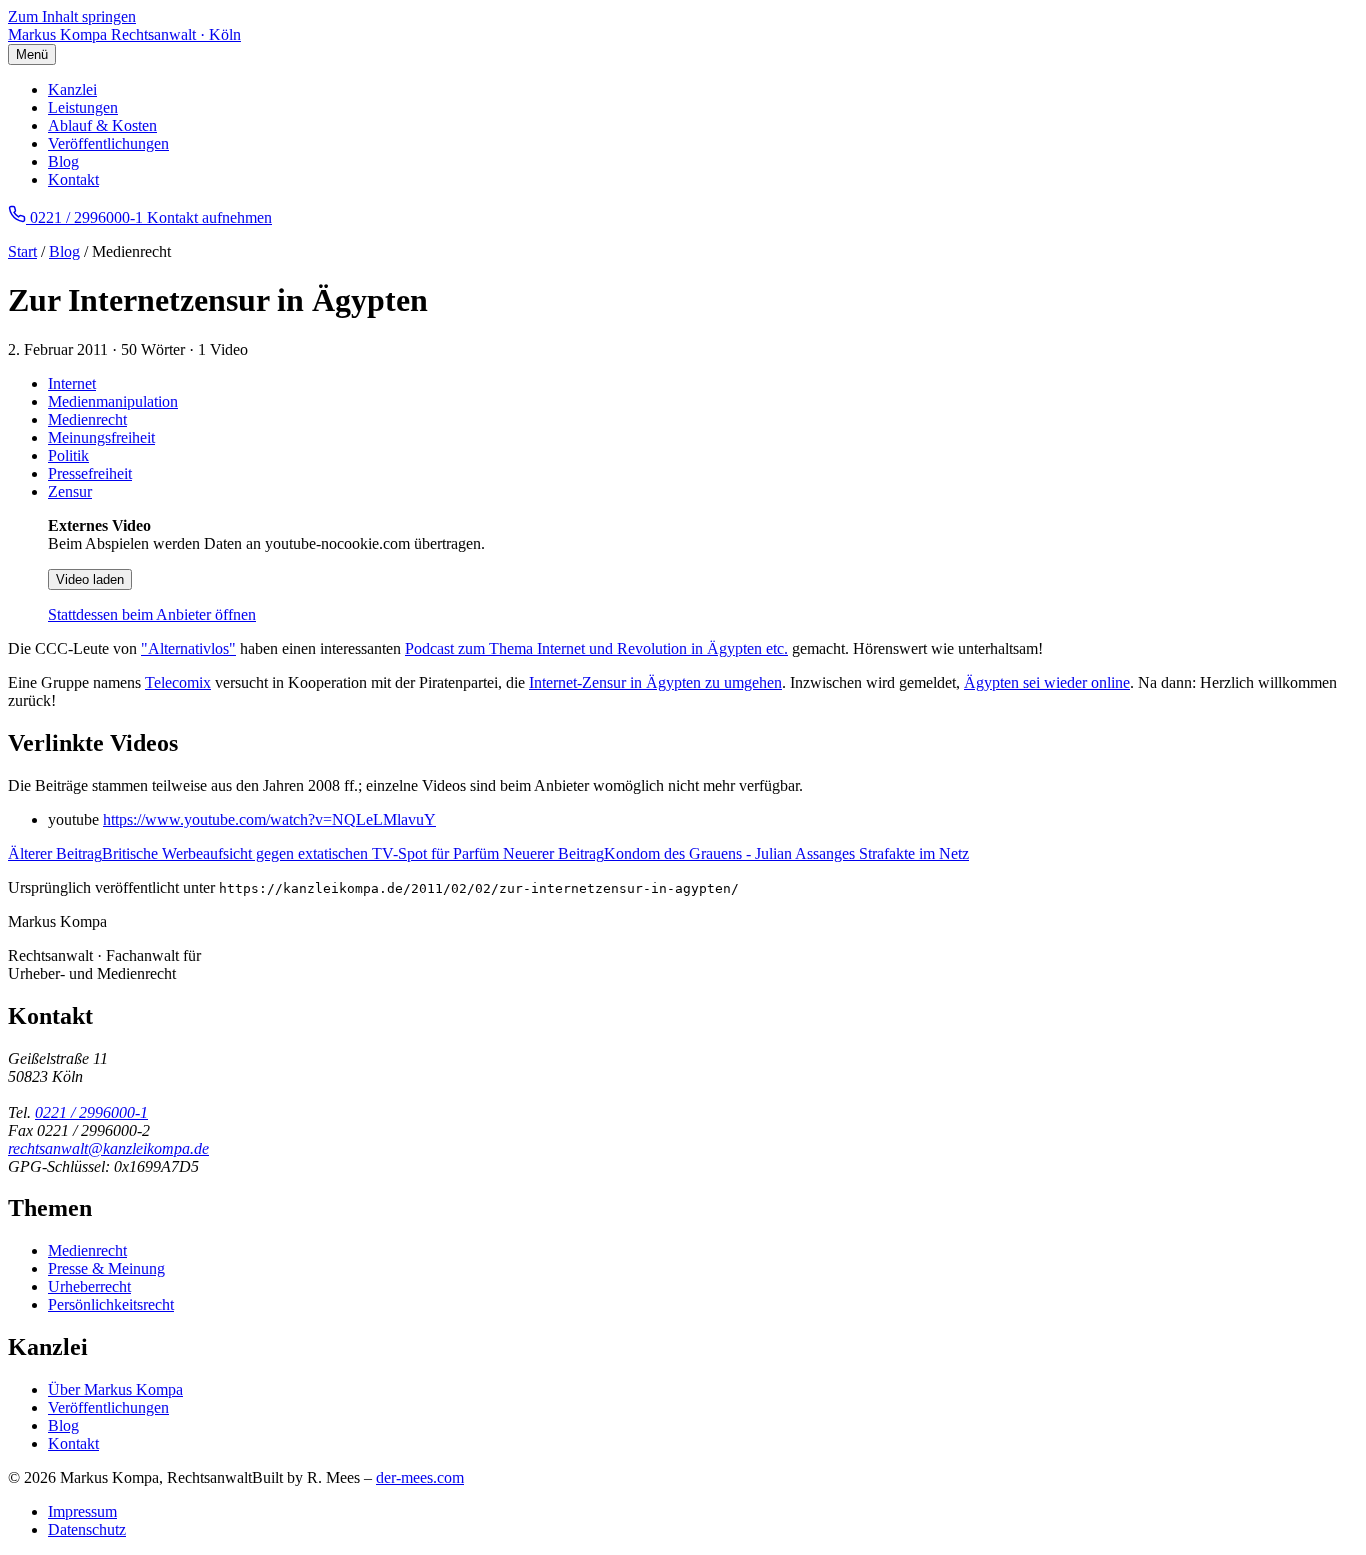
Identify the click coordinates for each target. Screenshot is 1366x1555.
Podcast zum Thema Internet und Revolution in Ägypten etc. (596, 648)
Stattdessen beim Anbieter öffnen (152, 614)
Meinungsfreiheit (101, 437)
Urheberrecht (89, 1286)
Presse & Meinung (106, 1268)
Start (22, 251)
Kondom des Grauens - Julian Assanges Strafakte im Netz (736, 853)
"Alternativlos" (188, 648)
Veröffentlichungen (108, 143)
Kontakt (73, 179)
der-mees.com (420, 1477)
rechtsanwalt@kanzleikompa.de (108, 1148)
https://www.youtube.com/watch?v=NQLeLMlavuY (269, 819)
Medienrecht (87, 419)
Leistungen (83, 107)
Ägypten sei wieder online (1047, 682)
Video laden (90, 579)
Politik (68, 455)
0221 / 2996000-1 (91, 1112)
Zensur (70, 491)
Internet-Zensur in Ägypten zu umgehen (655, 682)
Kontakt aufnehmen (209, 217)
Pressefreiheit (90, 473)
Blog (63, 161)
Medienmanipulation (113, 401)
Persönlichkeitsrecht (111, 1304)
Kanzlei (72, 89)
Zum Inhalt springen (72, 16)
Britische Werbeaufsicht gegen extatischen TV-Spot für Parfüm (255, 853)
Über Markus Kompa (115, 1389)
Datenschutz (87, 1529)
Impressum (82, 1511)
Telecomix (178, 682)
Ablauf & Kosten (102, 125)
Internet (72, 383)
